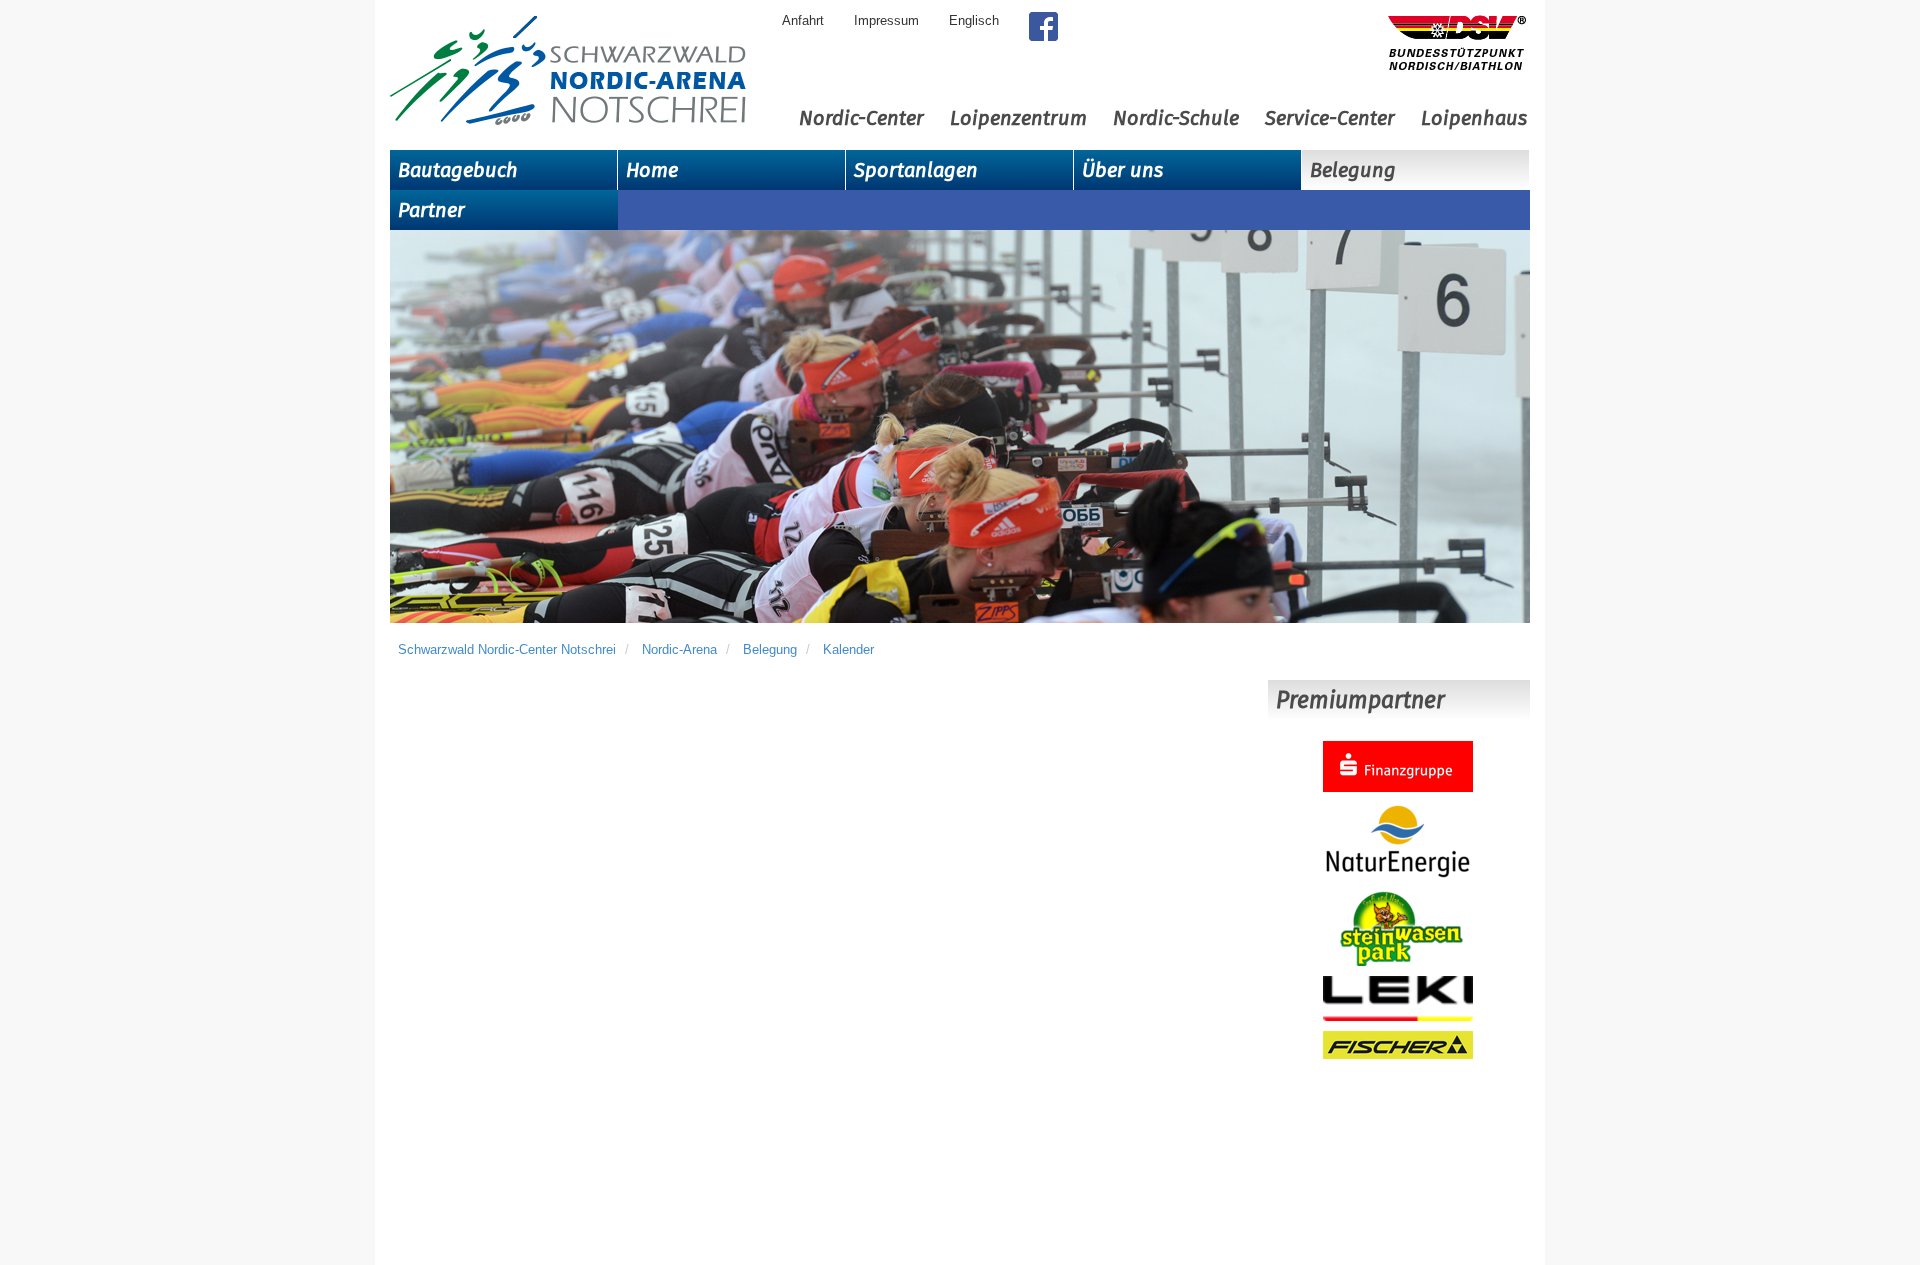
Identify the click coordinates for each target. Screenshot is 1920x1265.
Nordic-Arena (679, 649)
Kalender (848, 649)
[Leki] (1398, 997)
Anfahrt (803, 20)
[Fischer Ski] (1398, 1043)
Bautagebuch (458, 170)
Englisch (974, 20)
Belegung (1353, 170)
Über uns (1122, 170)
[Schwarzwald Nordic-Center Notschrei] (568, 71)
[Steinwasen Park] (1398, 927)
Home (652, 170)
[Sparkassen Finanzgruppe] (1398, 765)
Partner (431, 210)
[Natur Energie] (1398, 840)
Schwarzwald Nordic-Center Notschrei (507, 649)
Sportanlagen (916, 170)
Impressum (886, 20)
